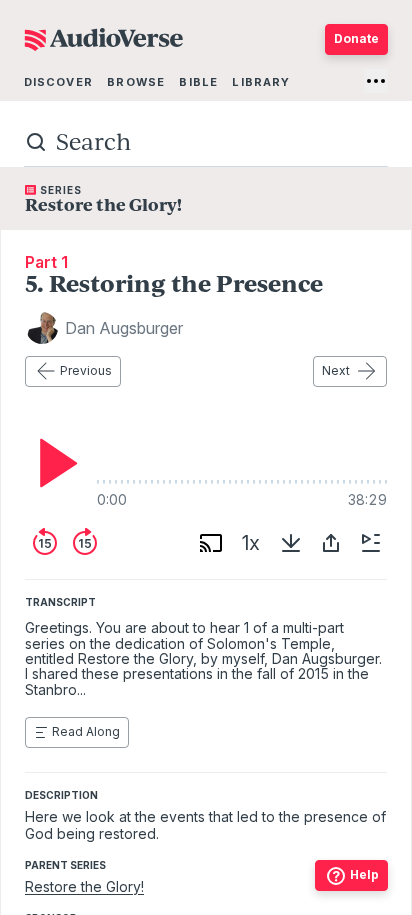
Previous (86, 370)
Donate (356, 38)
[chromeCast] (211, 543)
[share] (331, 543)
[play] (53, 463)
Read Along (86, 731)
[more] (376, 81)
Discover (58, 82)
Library (261, 82)
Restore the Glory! (84, 886)
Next (336, 370)
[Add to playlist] (371, 543)
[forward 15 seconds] (85, 543)
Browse (136, 82)
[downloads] (291, 543)
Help (364, 874)
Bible (198, 82)
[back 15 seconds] (45, 543)
